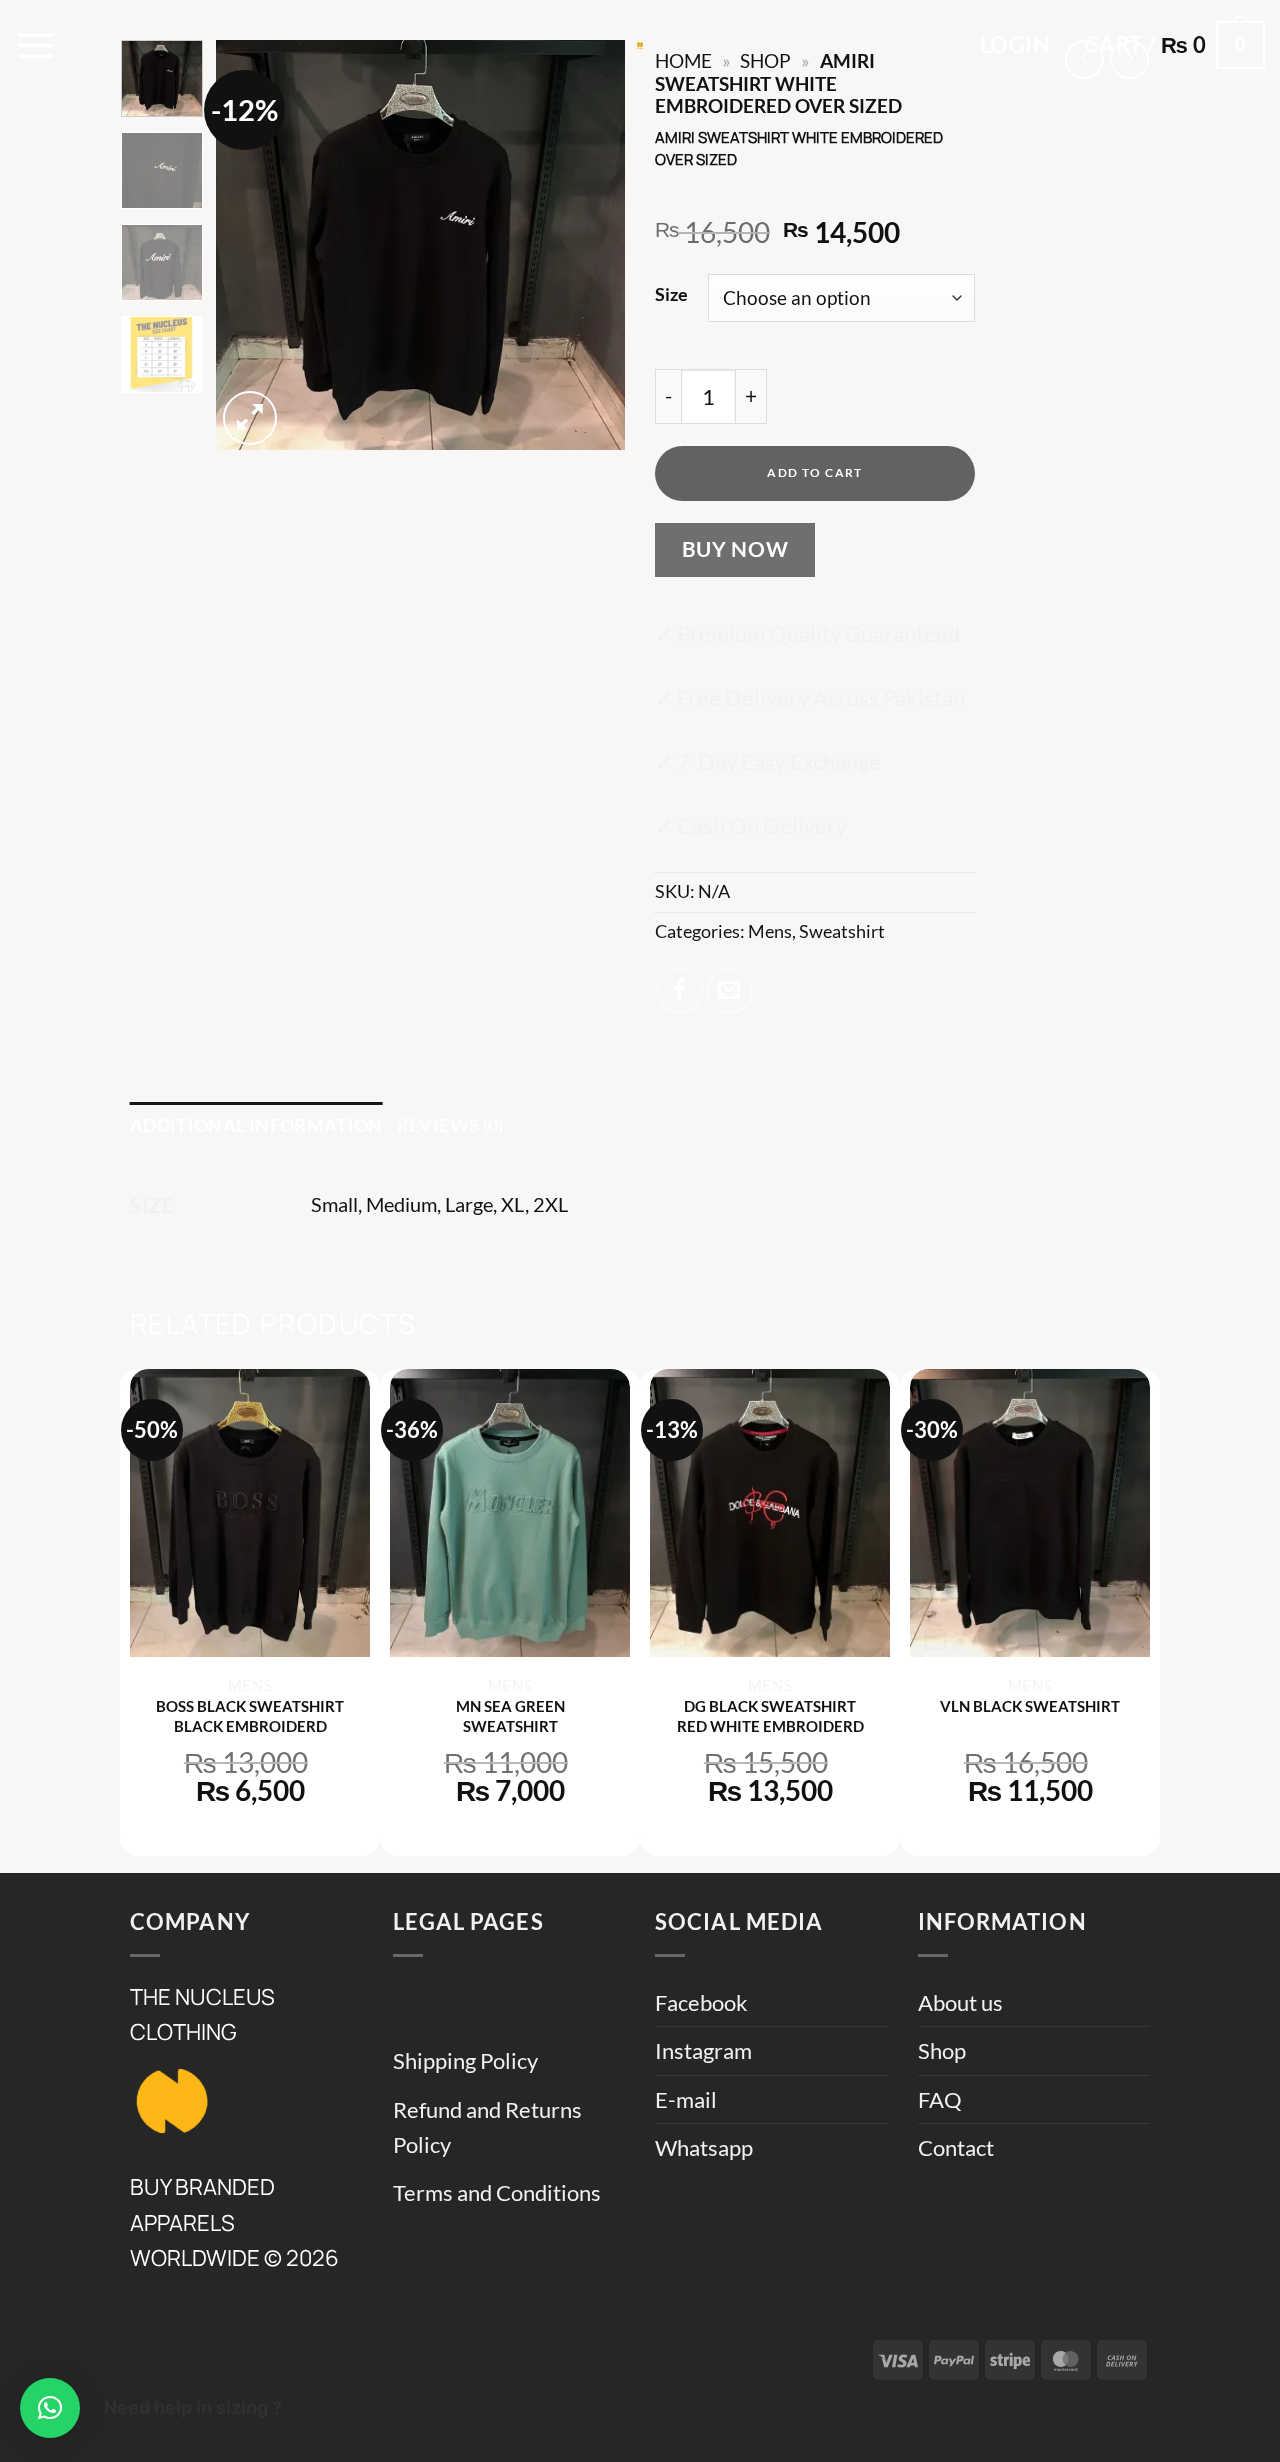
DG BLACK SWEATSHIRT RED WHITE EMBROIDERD (770, 1716)
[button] (36, 45)
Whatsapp (704, 2147)
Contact (956, 2147)
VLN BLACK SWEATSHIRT (1030, 1706)
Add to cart (815, 472)
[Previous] (249, 245)
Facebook (701, 2002)
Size (671, 294)
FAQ (940, 2099)
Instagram (703, 2050)
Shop (942, 2050)
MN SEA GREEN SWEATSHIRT (510, 1716)
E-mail (686, 2099)
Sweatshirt (842, 931)
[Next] (592, 245)
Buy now (735, 549)
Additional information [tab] (256, 1125)
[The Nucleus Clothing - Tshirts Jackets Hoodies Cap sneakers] (640, 45)
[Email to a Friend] (730, 991)
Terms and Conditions (497, 2192)
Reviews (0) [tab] (450, 1125)
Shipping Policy (465, 2060)
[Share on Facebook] (680, 991)
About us (960, 2002)
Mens (770, 931)
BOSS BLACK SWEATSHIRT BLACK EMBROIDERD (250, 1716)
